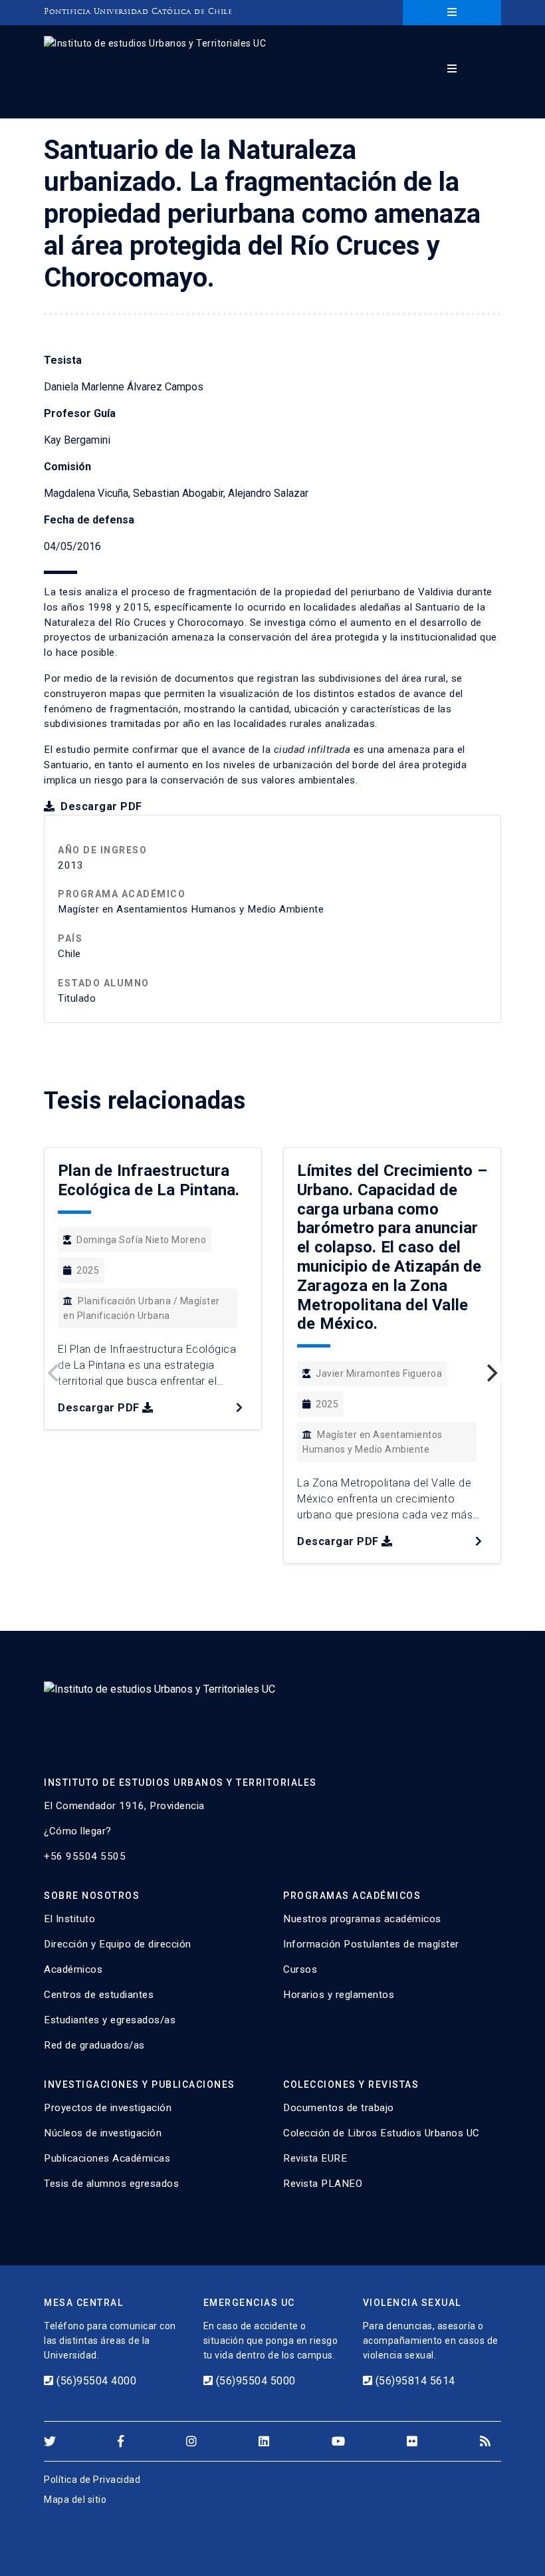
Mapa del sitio (75, 2500)
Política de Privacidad (92, 2480)
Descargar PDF (100, 806)
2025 (88, 1270)
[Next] (490, 1373)
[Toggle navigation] (452, 13)
